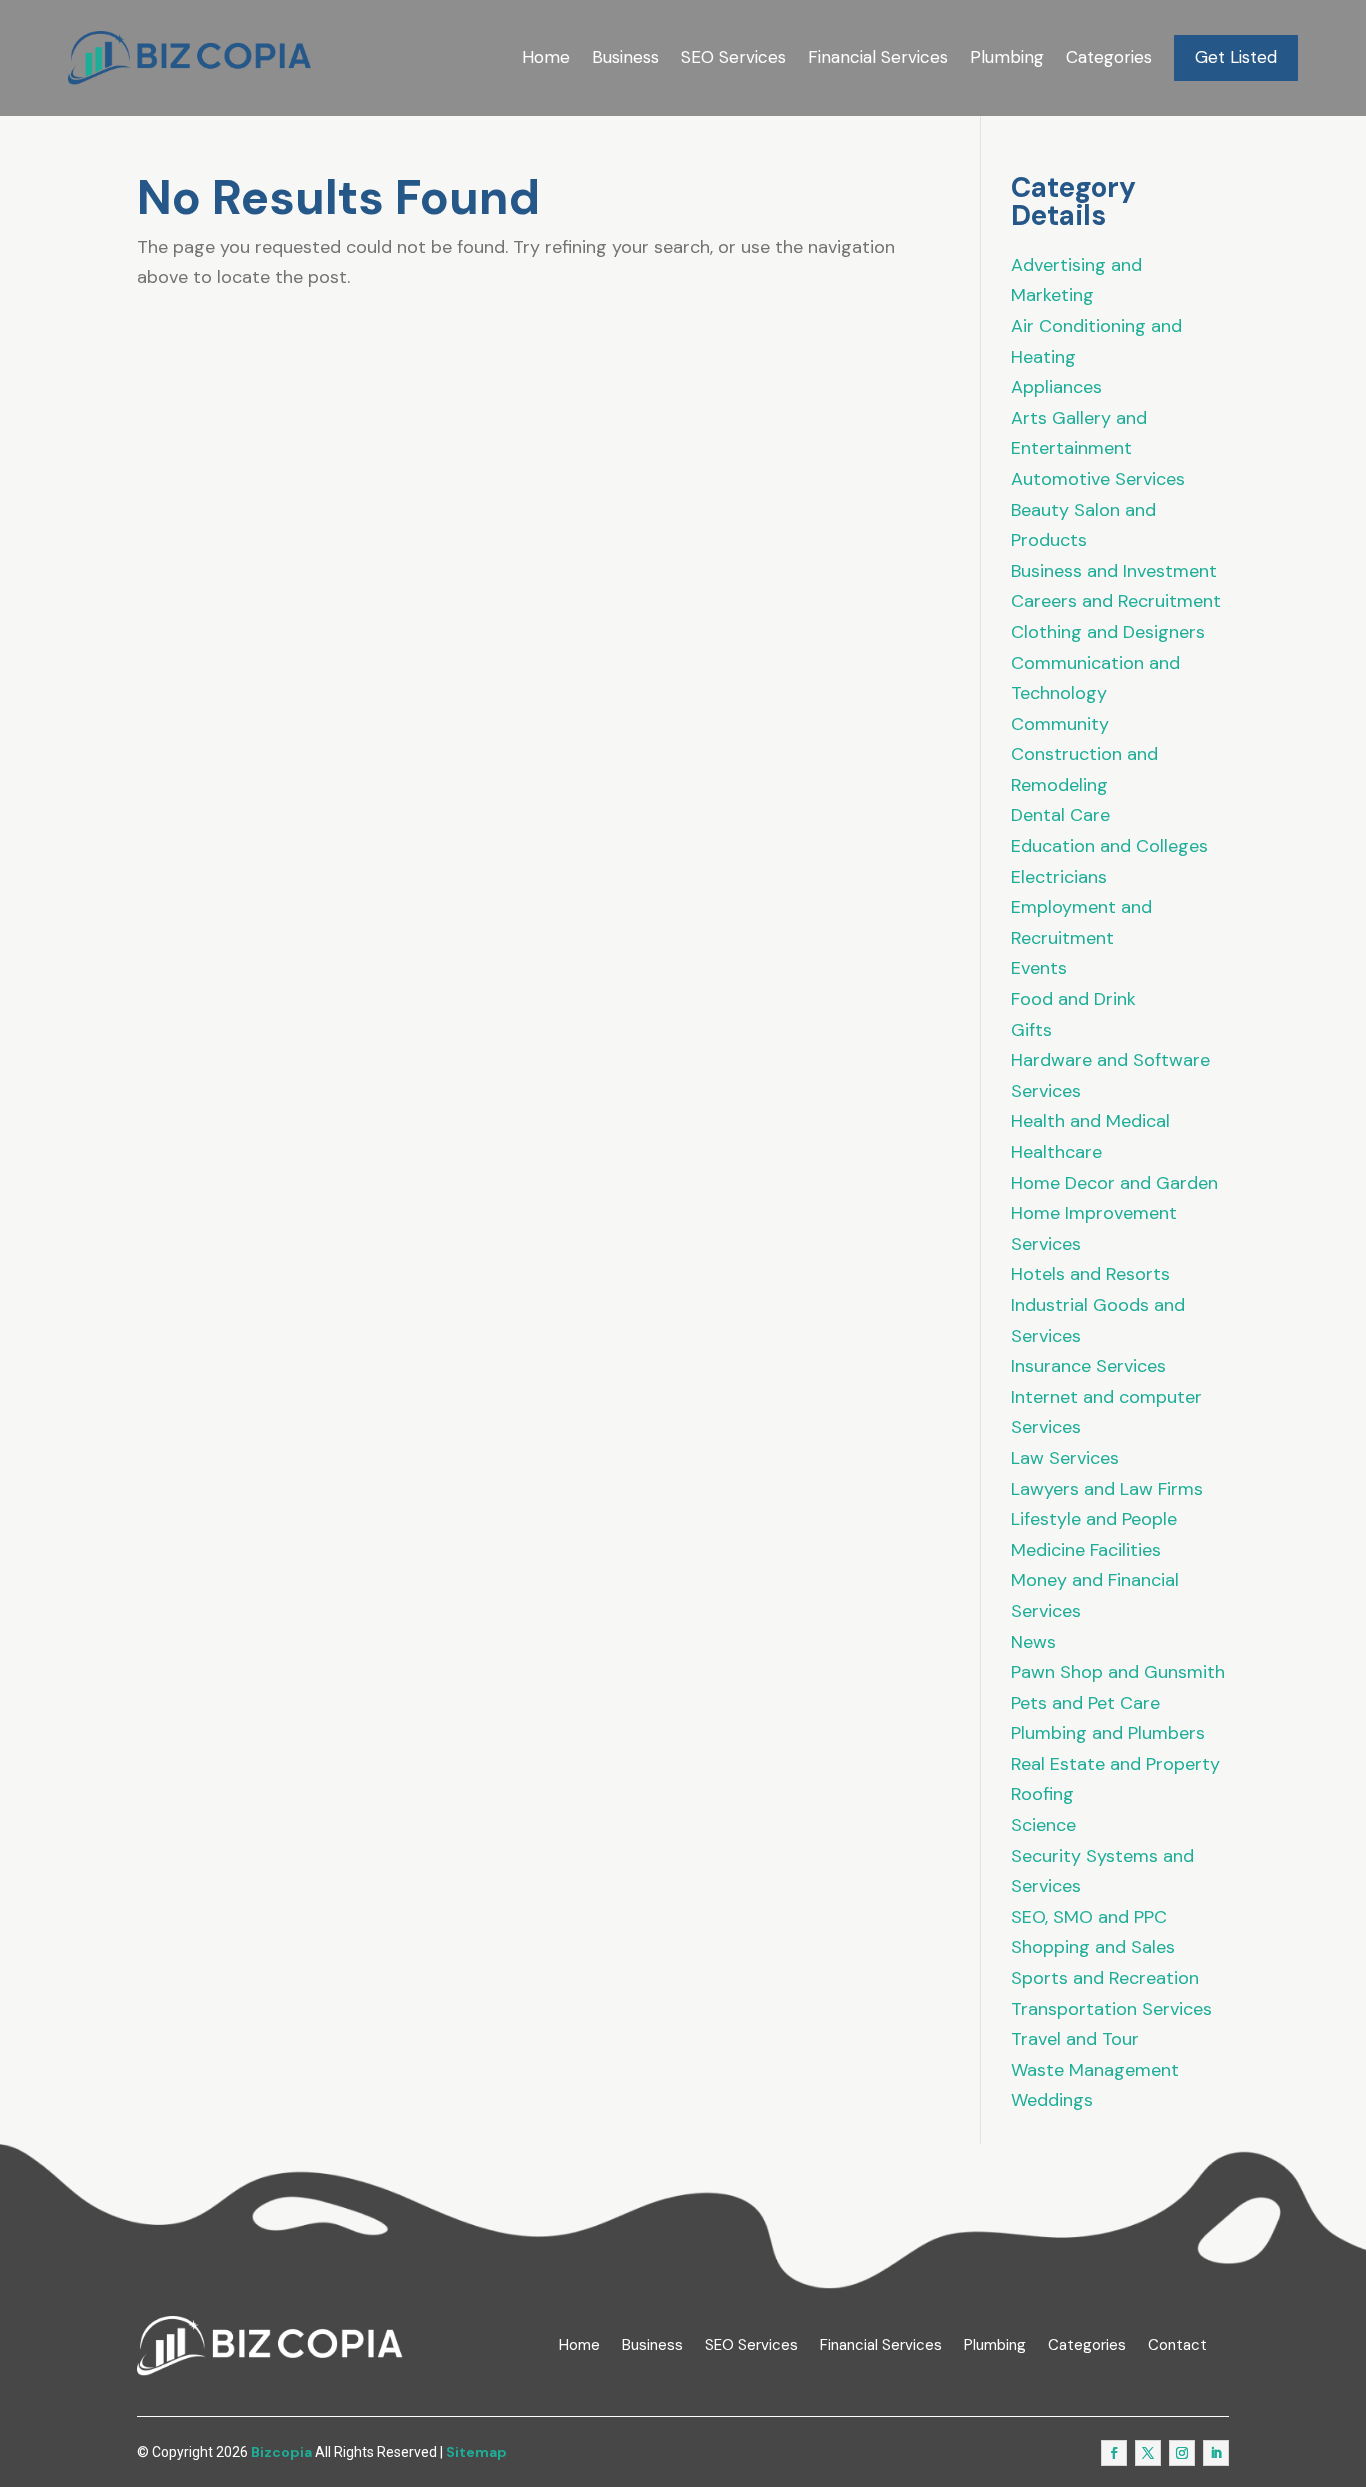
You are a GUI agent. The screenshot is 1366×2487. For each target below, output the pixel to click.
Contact (1177, 2345)
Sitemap (476, 2452)
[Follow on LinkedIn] (1216, 2453)
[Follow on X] (1148, 2453)
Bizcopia (281, 2452)
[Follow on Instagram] (1182, 2453)
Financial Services (878, 57)
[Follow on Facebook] (1114, 2453)
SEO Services (733, 57)
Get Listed (1236, 57)
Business (625, 57)
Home (546, 57)
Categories (1109, 57)
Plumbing (1007, 57)
